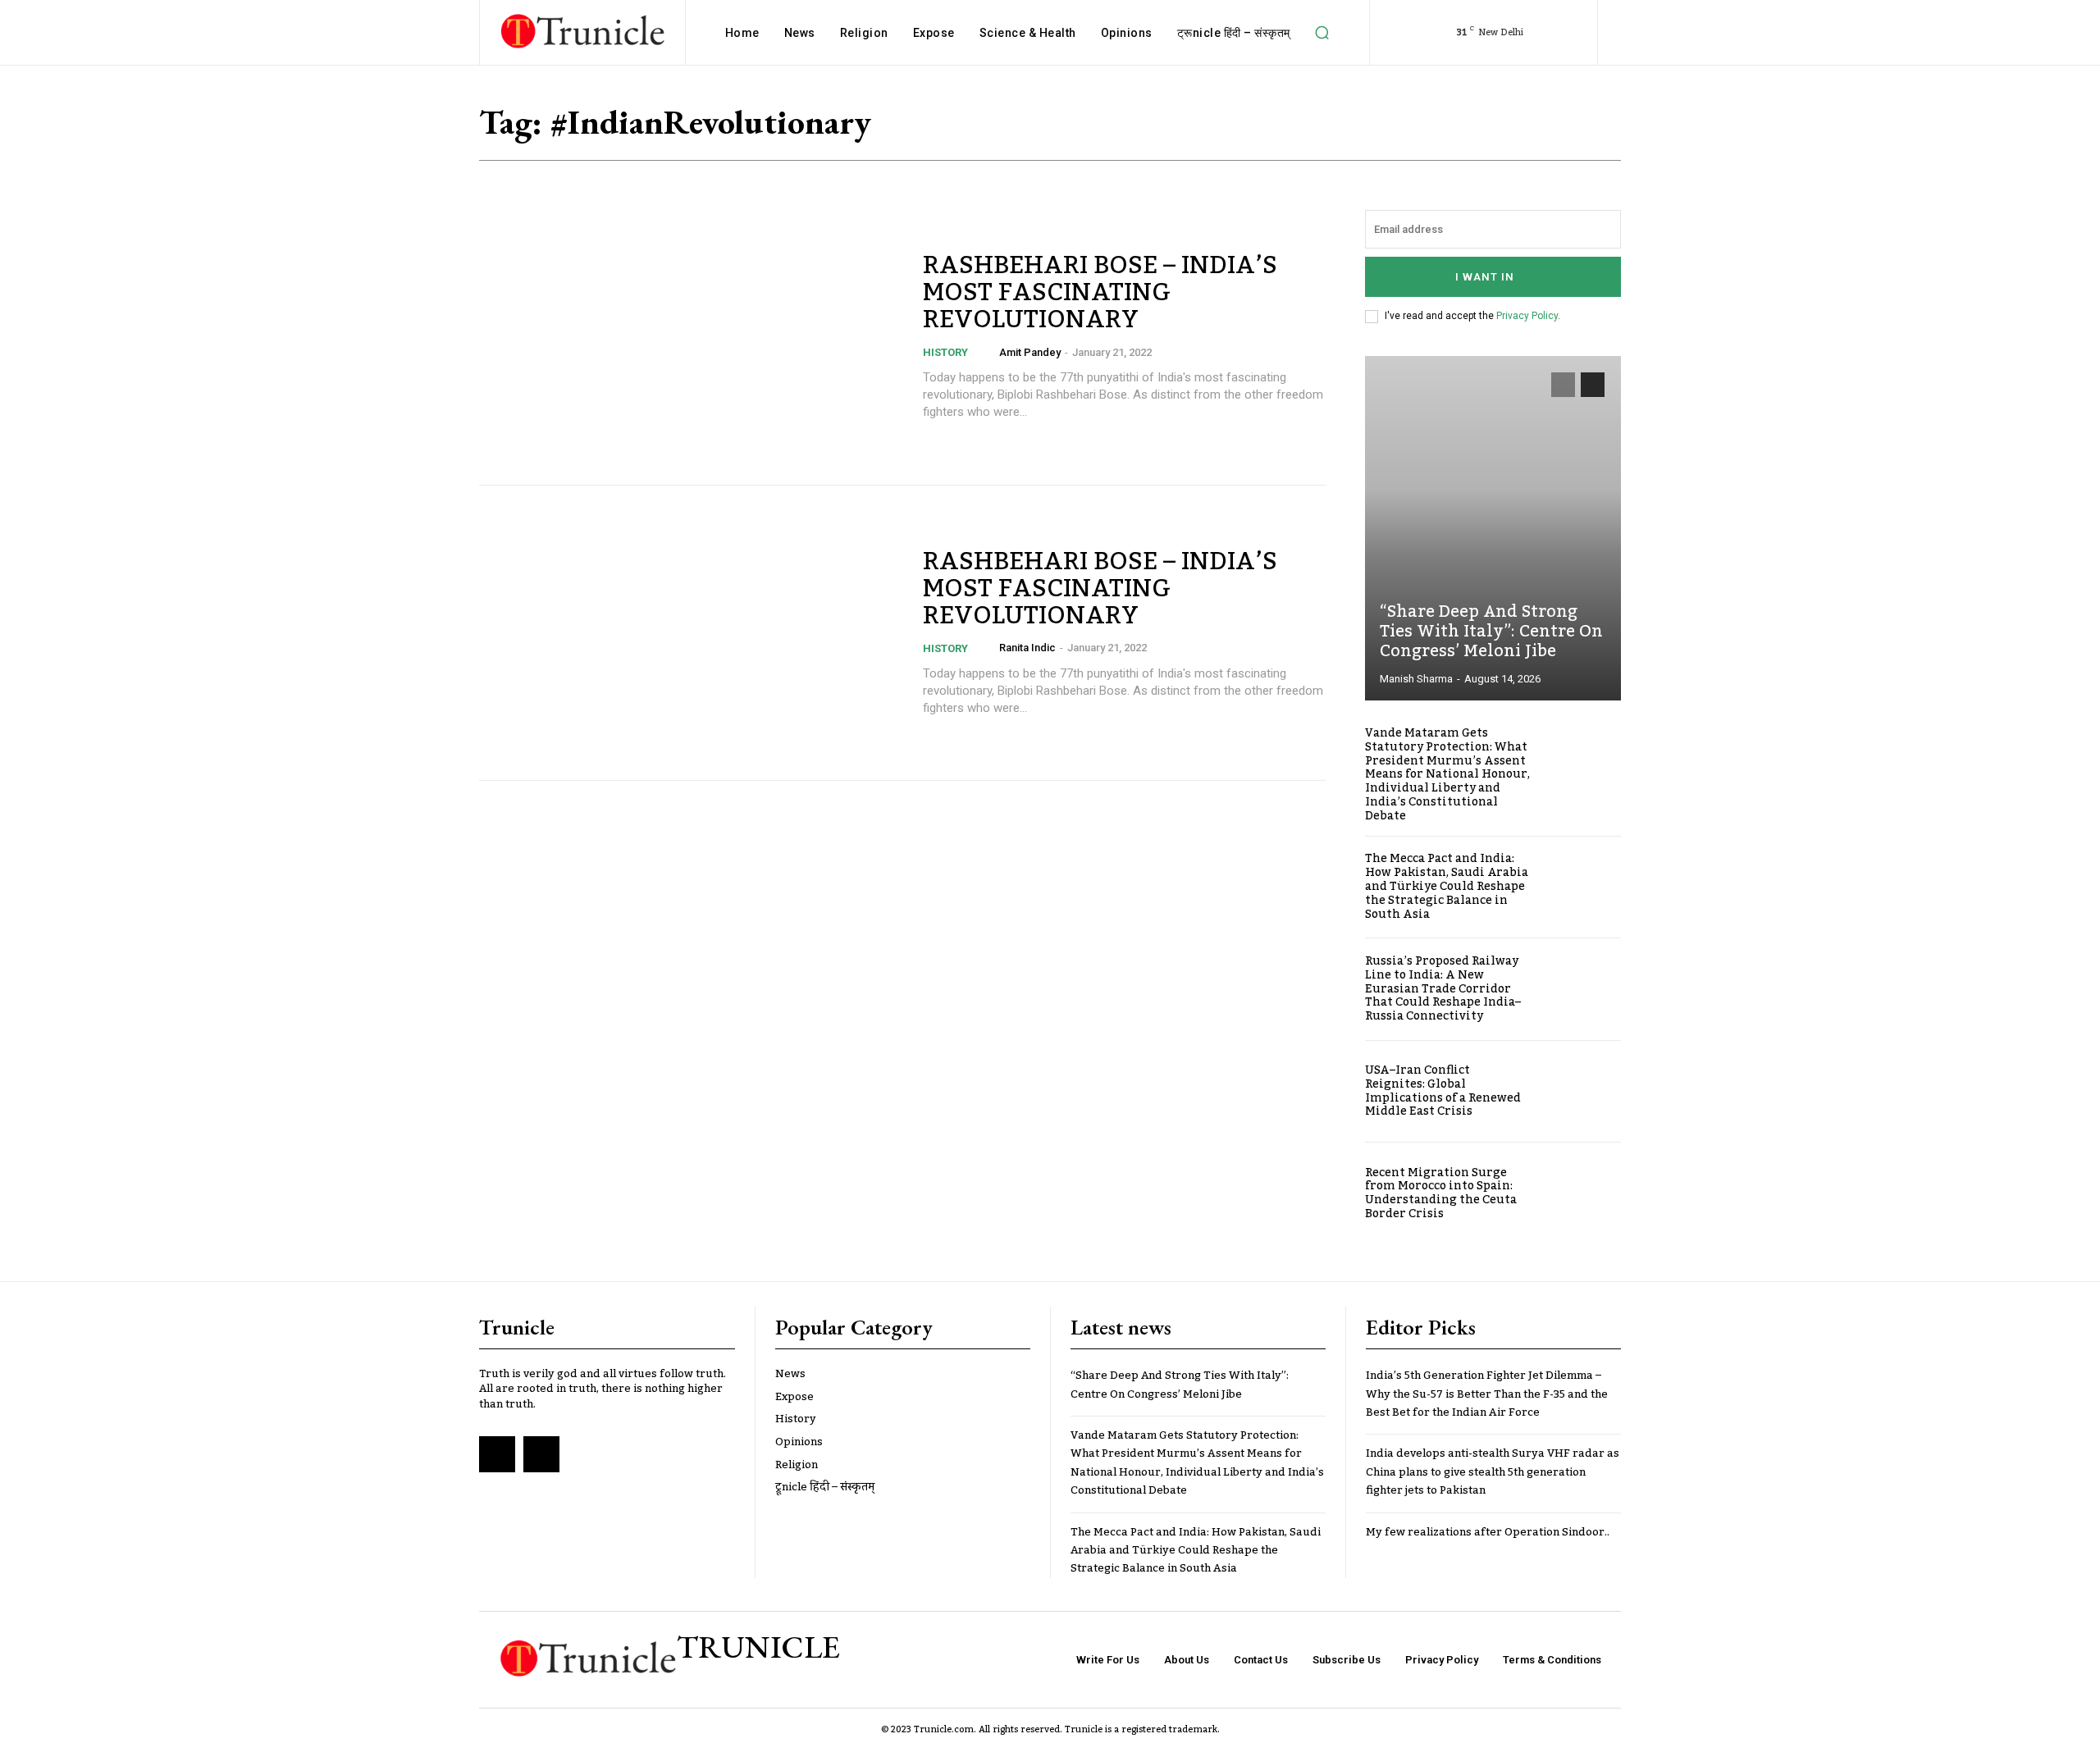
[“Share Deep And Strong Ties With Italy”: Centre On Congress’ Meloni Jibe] (1493, 528)
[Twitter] (541, 1454)
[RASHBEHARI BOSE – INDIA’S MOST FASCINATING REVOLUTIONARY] (691, 337)
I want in (1485, 277)
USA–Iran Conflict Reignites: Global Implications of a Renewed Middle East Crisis (1443, 1091)
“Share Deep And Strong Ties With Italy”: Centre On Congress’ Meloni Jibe (1491, 632)
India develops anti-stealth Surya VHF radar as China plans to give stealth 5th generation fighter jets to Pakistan (1493, 1472)
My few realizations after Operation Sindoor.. (1488, 1532)
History (945, 352)
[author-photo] (988, 352)
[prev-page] (1563, 385)
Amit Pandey (1030, 352)
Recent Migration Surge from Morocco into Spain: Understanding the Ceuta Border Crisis (1441, 1193)
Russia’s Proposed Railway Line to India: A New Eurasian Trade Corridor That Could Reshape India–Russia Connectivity (1443, 989)
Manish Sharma (1416, 679)
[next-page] (1593, 385)
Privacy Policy (1527, 316)
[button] (1322, 33)
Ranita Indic (1027, 648)
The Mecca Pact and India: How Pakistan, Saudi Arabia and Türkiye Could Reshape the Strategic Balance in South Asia (1447, 886)
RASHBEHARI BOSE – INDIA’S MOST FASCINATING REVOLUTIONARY (1100, 293)
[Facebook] (497, 1454)
